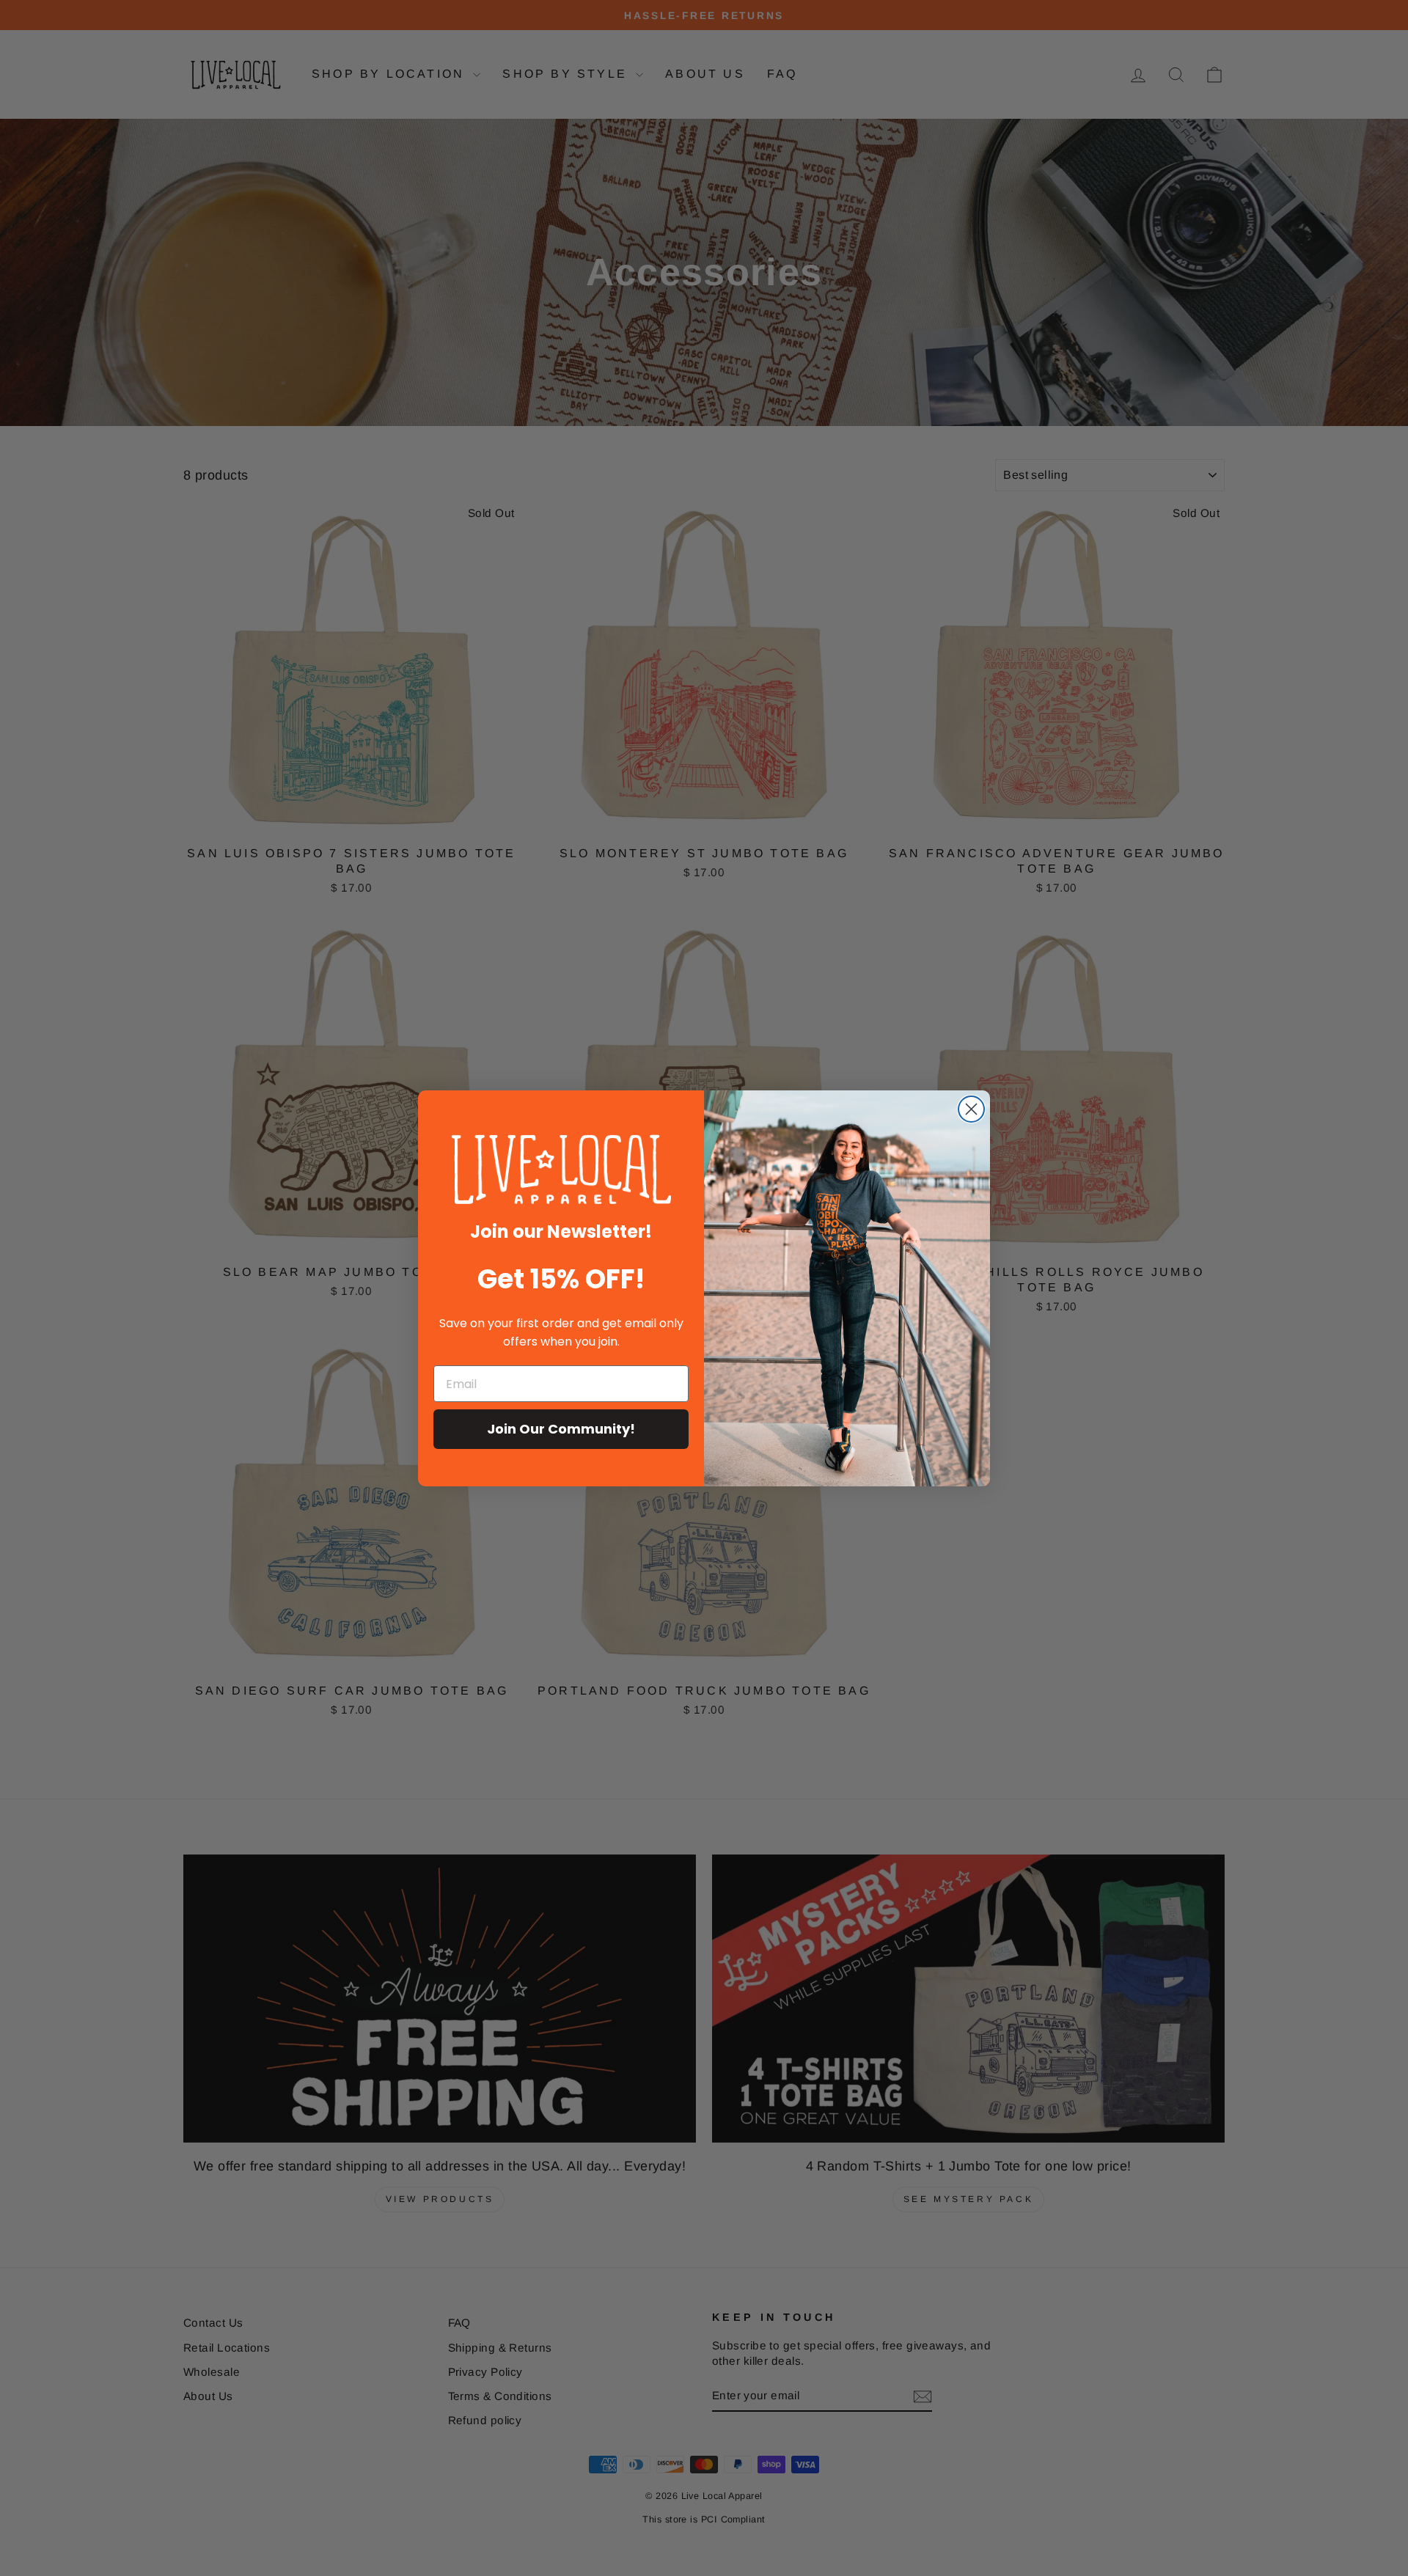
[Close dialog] (971, 1109)
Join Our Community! (561, 1429)
